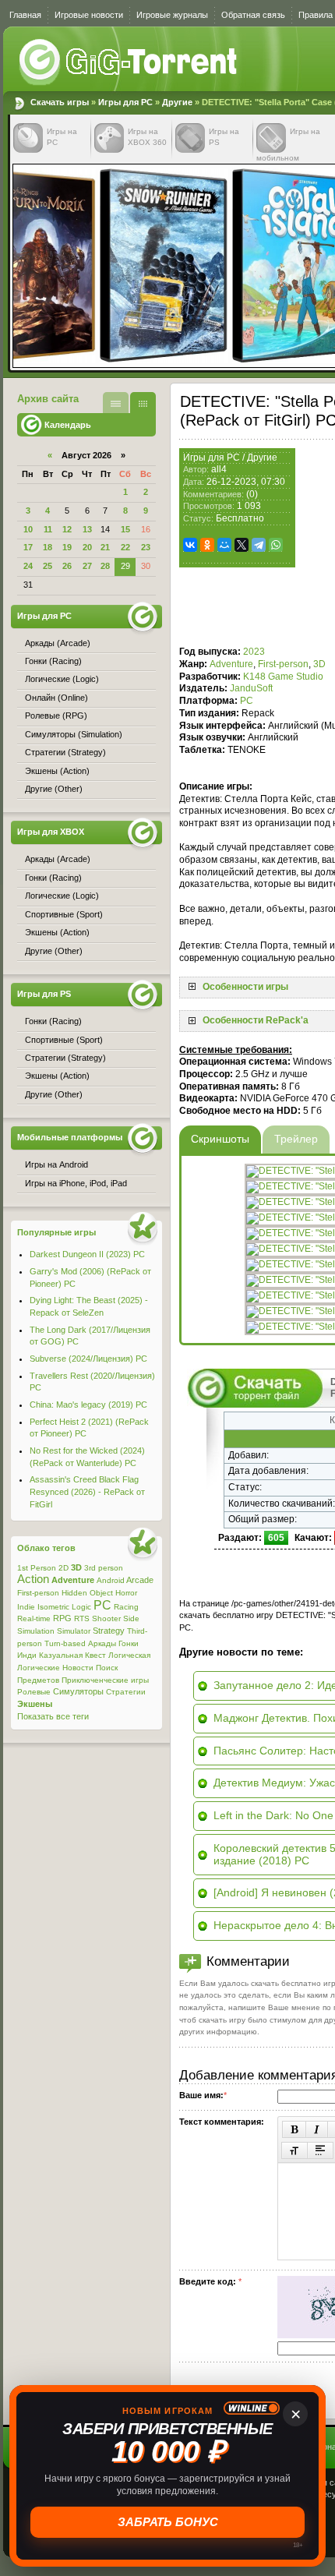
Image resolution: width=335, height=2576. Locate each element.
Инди (27, 1655)
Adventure (231, 664)
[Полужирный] (294, 2129)
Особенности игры (245, 987)
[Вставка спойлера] (320, 2150)
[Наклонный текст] (317, 2129)
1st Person (37, 1568)
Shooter (106, 1618)
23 (146, 547)
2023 (254, 652)
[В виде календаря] (143, 403)
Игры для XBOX (51, 832)
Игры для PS (44, 994)
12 (67, 529)
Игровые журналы (172, 15)
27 (87, 566)
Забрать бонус (168, 2522)
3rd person (104, 1568)
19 (67, 547)
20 (87, 547)
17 (28, 547)
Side (131, 1618)
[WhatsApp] (276, 545)
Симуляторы (78, 1691)
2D (63, 1568)
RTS (82, 1618)
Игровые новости (89, 15)
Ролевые (34, 1692)
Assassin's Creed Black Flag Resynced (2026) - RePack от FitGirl (87, 1491)
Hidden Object (87, 1593)
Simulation (36, 1631)
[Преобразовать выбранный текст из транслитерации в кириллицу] (294, 2150)
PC (247, 701)
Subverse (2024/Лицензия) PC (88, 1359)
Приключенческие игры (105, 1680)
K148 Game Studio (283, 677)
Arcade (140, 1580)
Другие (177, 102)
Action (33, 1579)
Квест (95, 1655)
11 (48, 529)
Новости (78, 1668)
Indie (26, 1607)
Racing (126, 1607)
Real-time (34, 1618)
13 (87, 529)
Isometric (53, 1607)
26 (67, 566)
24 (28, 566)
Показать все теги (53, 1716)
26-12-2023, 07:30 (246, 482)
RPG (62, 1618)
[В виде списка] (116, 403)
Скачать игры (129, 62)
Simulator (74, 1631)
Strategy (109, 1631)
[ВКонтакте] (190, 545)
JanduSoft (251, 688)
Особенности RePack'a (256, 1020)
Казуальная (61, 1655)
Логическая (129, 1655)
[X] (242, 545)
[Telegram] (259, 545)
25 (48, 566)
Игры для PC (125, 102)
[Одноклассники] (207, 545)
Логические (39, 1668)
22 (125, 547)
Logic (81, 1607)
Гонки (129, 1643)
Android (111, 1580)
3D (319, 664)
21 (105, 547)
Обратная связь (253, 15)
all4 (219, 469)
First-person (283, 664)
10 (28, 529)
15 (125, 529)
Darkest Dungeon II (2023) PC (87, 1254)
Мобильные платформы (70, 1137)
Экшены (35, 1704)
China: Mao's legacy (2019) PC (88, 1405)
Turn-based (65, 1643)
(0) (252, 494)
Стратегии (126, 1692)
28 (105, 566)
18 (48, 547)
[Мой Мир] (224, 545)
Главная (25, 15)
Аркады (102, 1643)
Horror (126, 1593)
